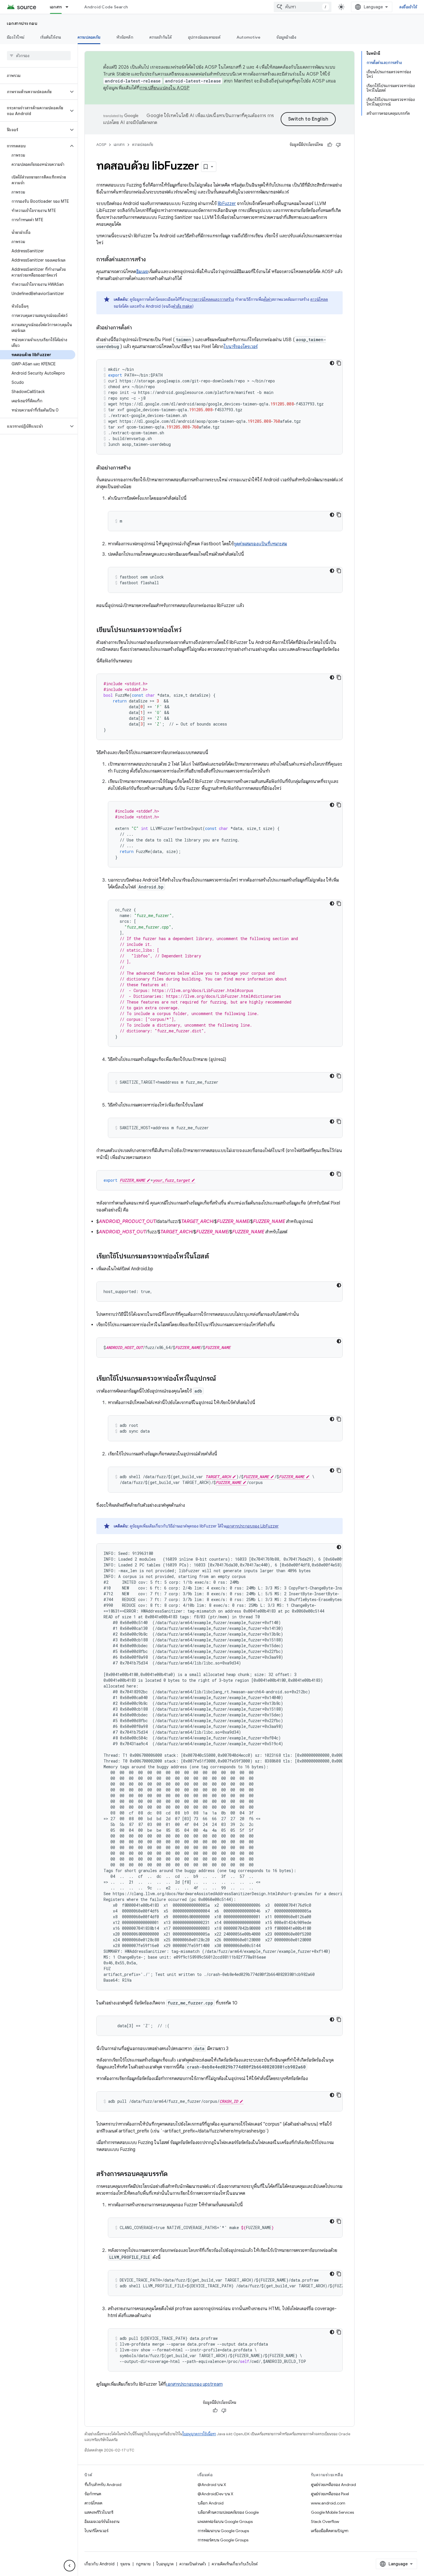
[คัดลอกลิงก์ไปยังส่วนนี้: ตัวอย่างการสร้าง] (136, 468)
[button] (34, 92)
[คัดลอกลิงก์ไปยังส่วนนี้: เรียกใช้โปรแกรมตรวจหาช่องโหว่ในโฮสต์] (215, 1257)
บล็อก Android (211, 2503)
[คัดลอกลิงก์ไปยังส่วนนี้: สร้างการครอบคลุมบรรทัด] (173, 2174)
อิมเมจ (142, 272)
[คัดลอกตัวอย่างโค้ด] (339, 363)
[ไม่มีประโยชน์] (338, 145)
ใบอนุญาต (165, 2564)
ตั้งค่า (268, 299)
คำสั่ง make (182, 306)
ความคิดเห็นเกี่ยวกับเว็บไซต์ (235, 2564)
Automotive (249, 37)
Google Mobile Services (332, 2512)
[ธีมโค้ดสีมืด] (332, 363)
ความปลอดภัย (89, 37)
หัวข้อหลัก (125, 37)
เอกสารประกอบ (22, 23)
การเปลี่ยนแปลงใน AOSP (165, 88)
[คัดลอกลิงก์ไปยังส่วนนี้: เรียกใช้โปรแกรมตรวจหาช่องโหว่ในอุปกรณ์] (222, 1379)
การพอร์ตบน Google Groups (223, 2540)
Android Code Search (106, 7)
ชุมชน (125, 2564)
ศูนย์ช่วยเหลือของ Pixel (330, 2494)
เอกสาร (56, 7)
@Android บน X (212, 2485)
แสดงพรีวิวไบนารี (99, 2512)
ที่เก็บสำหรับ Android (103, 2485)
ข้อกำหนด (93, 2494)
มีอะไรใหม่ (16, 37)
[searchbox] (39, 56)
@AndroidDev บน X (215, 2494)
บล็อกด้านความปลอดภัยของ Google (228, 2512)
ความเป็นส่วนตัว (193, 2564)
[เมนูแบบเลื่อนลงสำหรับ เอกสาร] (70, 7)
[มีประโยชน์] (330, 145)
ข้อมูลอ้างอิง (286, 37)
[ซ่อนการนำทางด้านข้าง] (70, 2566)
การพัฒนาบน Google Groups (223, 2531)
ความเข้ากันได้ (161, 37)
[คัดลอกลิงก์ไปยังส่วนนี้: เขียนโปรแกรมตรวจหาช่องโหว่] (187, 630)
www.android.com (328, 2503)
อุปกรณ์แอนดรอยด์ (204, 37)
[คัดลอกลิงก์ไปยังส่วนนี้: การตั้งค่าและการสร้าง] (151, 260)
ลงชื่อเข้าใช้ (408, 7)
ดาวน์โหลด (319, 299)
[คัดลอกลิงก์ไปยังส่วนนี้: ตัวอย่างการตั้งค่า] (138, 328)
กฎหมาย (143, 2564)
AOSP (101, 145)
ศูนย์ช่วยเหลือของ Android (333, 2485)
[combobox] (303, 7)
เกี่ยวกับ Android (100, 2564)
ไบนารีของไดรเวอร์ (241, 347)
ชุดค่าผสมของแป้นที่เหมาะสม (260, 544)
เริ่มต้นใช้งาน (51, 37)
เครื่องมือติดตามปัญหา (330, 2531)
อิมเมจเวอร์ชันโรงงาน (102, 2521)
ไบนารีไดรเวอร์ (96, 2531)
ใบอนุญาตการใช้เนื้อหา (199, 2434)
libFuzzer (227, 204)
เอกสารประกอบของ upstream (194, 2384)
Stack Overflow (325, 2521)
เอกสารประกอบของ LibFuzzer (252, 1526)
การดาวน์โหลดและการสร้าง (211, 299)
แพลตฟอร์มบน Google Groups (225, 2521)
